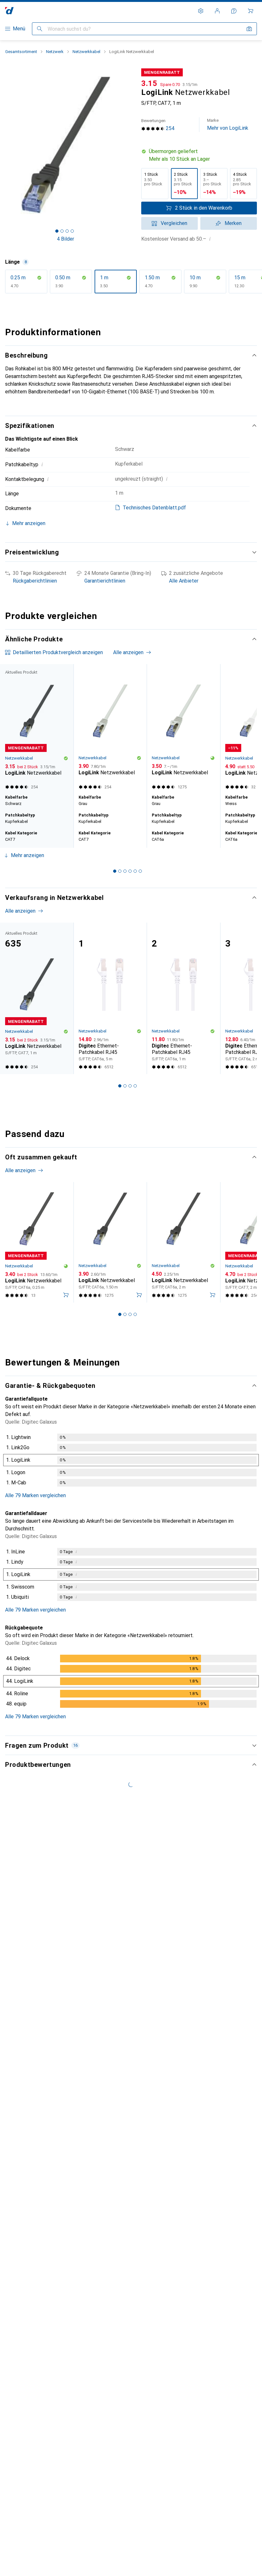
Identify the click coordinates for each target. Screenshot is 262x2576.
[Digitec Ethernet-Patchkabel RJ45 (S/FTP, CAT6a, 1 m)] (183, 998)
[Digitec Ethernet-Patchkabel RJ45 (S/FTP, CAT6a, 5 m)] (110, 998)
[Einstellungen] (201, 11)
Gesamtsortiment (21, 52)
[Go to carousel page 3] (125, 871)
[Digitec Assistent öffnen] (234, 11)
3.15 (149, 83)
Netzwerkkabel (86, 52)
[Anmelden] (217, 11)
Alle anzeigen (128, 652)
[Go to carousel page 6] (140, 871)
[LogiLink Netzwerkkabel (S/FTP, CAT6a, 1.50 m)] (110, 1242)
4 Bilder (65, 239)
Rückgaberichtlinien (35, 581)
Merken (233, 223)
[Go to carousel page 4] (130, 871)
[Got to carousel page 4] (72, 231)
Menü (19, 29)
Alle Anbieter (184, 581)
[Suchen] (40, 29)
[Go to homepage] (9, 11)
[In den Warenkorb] (66, 1295)
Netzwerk (55, 52)
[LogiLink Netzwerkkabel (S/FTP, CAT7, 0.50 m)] (110, 728)
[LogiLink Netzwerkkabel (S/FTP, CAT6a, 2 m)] (183, 1242)
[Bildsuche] (249, 29)
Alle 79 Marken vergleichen (35, 1495)
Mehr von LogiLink (228, 124)
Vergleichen (174, 223)
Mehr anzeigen (27, 855)
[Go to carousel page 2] (120, 871)
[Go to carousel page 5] (135, 871)
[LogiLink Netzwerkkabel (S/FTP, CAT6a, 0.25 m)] (37, 1242)
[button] (199, 155)
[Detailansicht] (131, 1461)
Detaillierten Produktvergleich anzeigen (58, 652)
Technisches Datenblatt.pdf (154, 508)
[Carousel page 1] (115, 871)
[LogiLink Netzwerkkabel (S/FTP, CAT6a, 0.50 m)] (183, 728)
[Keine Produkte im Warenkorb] (250, 11)
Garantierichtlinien (105, 581)
